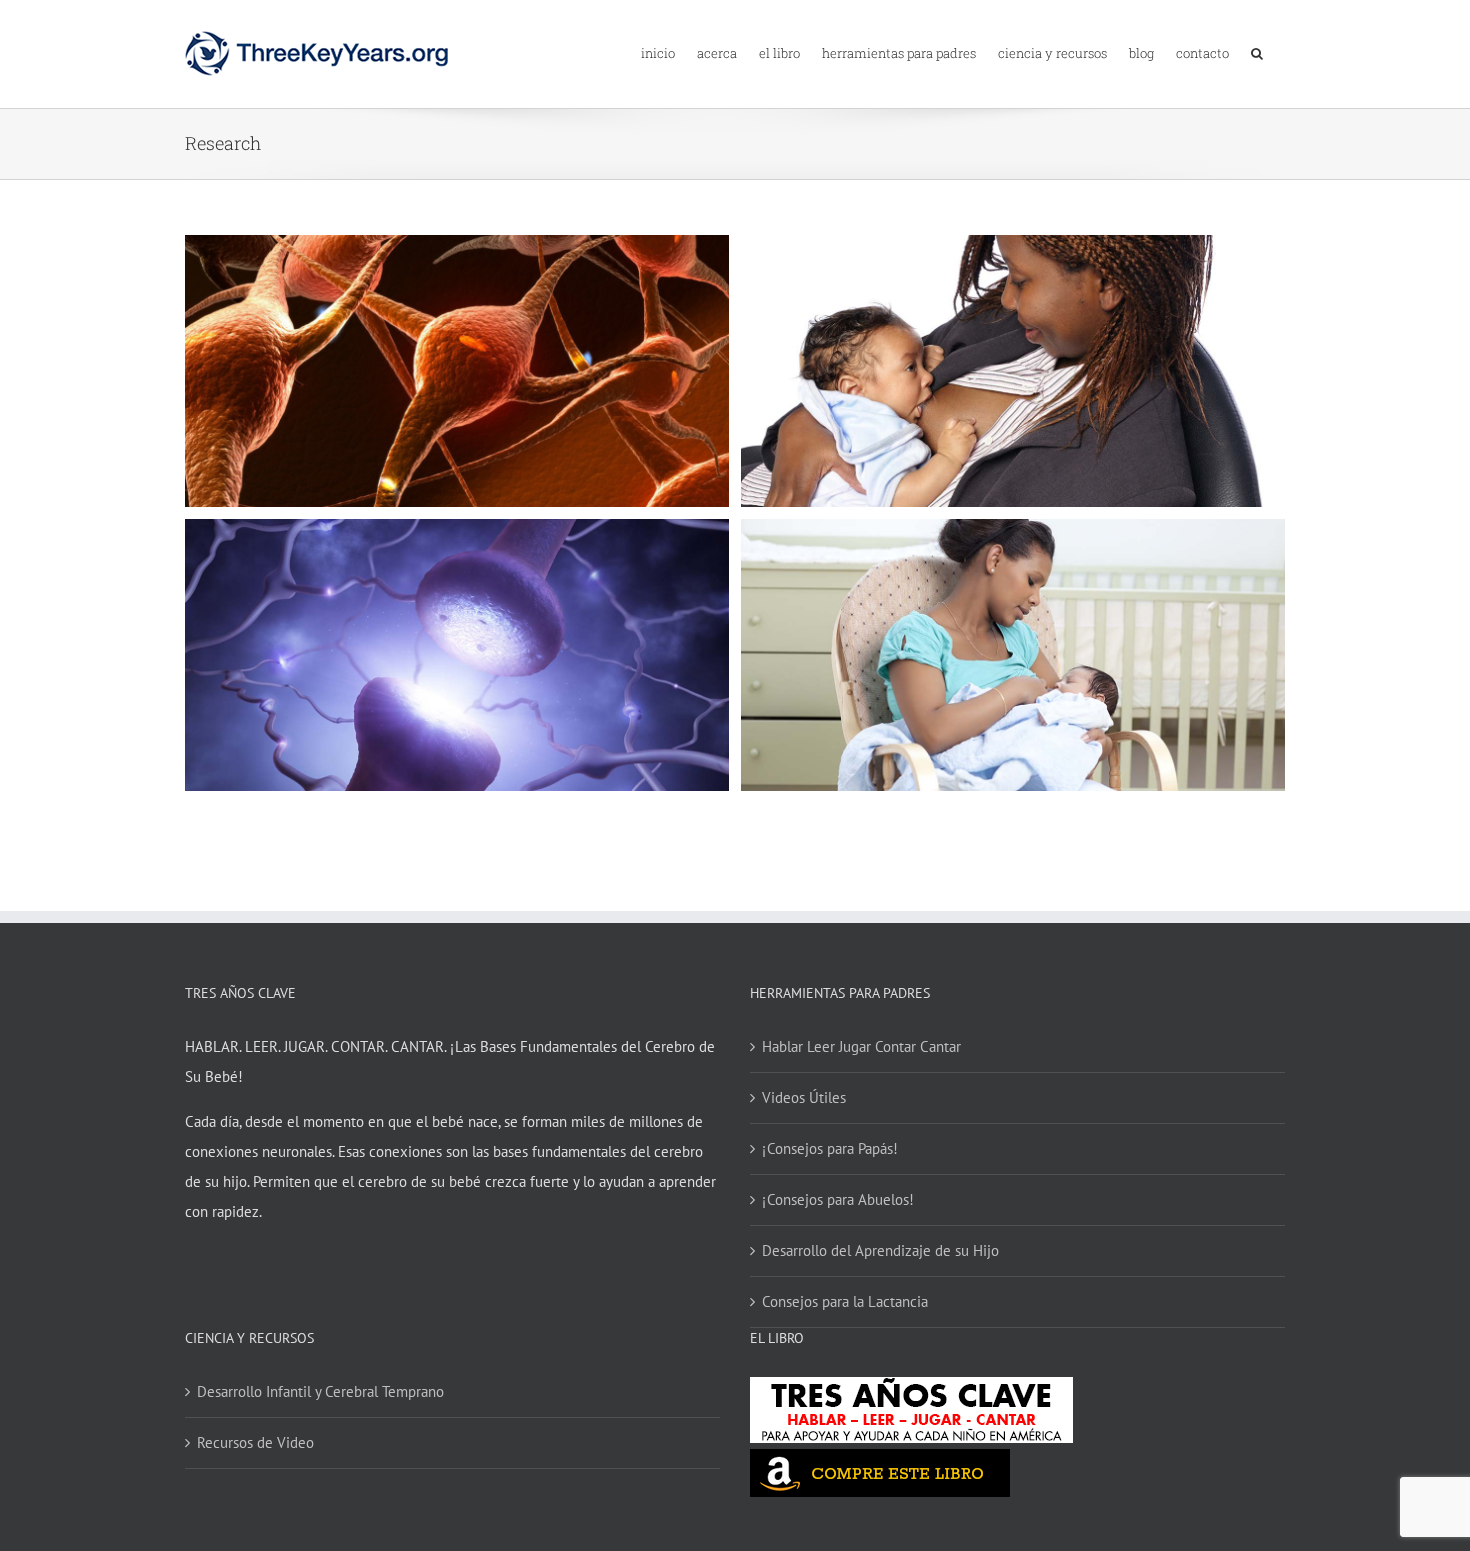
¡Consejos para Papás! (830, 1148)
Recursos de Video (255, 1442)
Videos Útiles (804, 1097)
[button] (1257, 51)
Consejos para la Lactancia (845, 1301)
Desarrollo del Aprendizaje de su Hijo (880, 1250)
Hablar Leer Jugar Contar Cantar (861, 1046)
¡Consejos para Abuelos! (838, 1199)
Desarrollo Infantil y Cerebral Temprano (320, 1391)
